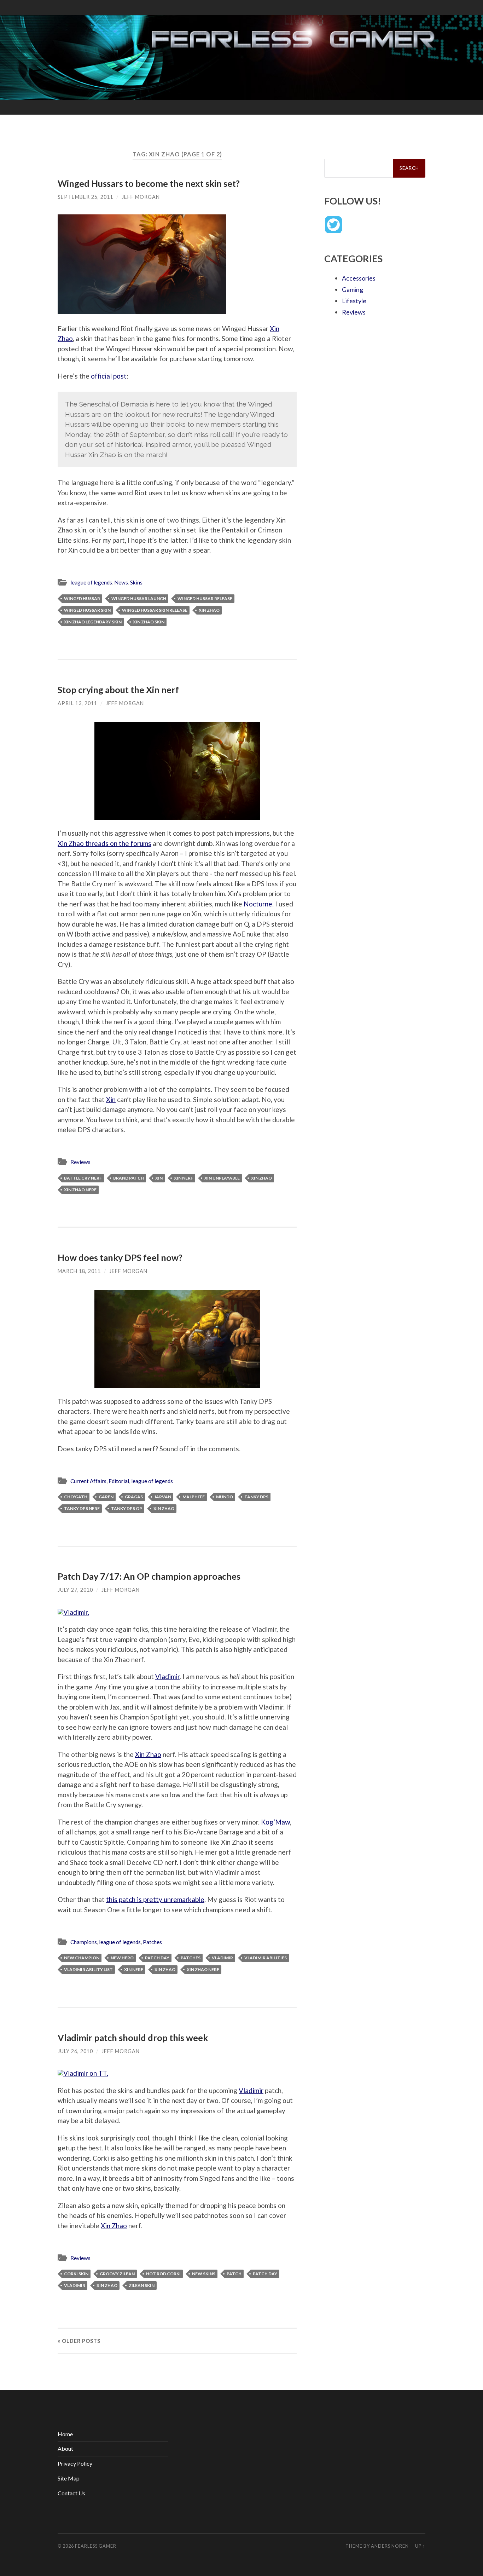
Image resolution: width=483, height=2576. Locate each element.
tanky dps (256, 1497)
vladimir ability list (88, 1969)
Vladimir (167, 1676)
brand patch (129, 1178)
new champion (82, 1958)
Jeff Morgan (141, 197)
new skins (204, 2274)
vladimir (222, 1958)
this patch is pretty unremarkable (155, 1899)
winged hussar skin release (155, 610)
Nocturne (258, 904)
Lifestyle (354, 301)
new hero (122, 1958)
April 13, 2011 (77, 703)
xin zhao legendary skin (93, 622)
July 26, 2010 (75, 2051)
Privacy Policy (75, 2463)
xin (159, 1178)
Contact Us (71, 2493)
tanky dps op (127, 1508)
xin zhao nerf (80, 1190)
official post (109, 376)
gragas (134, 1497)
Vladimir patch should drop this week (133, 2038)
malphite (194, 1497)
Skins (136, 582)
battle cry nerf (83, 1178)
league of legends (91, 582)
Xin (111, 1099)
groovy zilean (117, 2274)
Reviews (80, 1162)
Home (65, 2434)
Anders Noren (390, 2546)
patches (191, 1958)
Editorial (119, 1481)
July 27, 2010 (75, 1590)
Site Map (69, 2478)
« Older (79, 2341)
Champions (84, 1942)
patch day (157, 1958)
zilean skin (142, 2285)
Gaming (353, 289)
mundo (225, 1497)
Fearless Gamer (96, 2546)
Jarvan (163, 1497)
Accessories (359, 278)
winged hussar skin (87, 610)
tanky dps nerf (82, 1508)
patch (234, 2274)
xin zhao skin (149, 622)
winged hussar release (205, 598)
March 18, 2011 (79, 1271)
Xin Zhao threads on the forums (104, 843)
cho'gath (76, 1497)
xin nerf (184, 1178)
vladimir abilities (266, 1958)
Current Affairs (88, 1481)
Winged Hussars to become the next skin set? (149, 183)
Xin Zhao (148, 1754)
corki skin (76, 2274)
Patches (152, 1942)
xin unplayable (222, 1178)
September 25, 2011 (85, 197)
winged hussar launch (139, 598)
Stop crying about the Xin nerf (118, 690)
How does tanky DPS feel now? (120, 1257)
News (121, 582)
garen (106, 1497)
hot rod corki (163, 2274)
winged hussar (82, 598)
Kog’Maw (275, 1822)
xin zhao (209, 610)
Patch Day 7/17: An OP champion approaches (149, 1576)
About (65, 2448)
